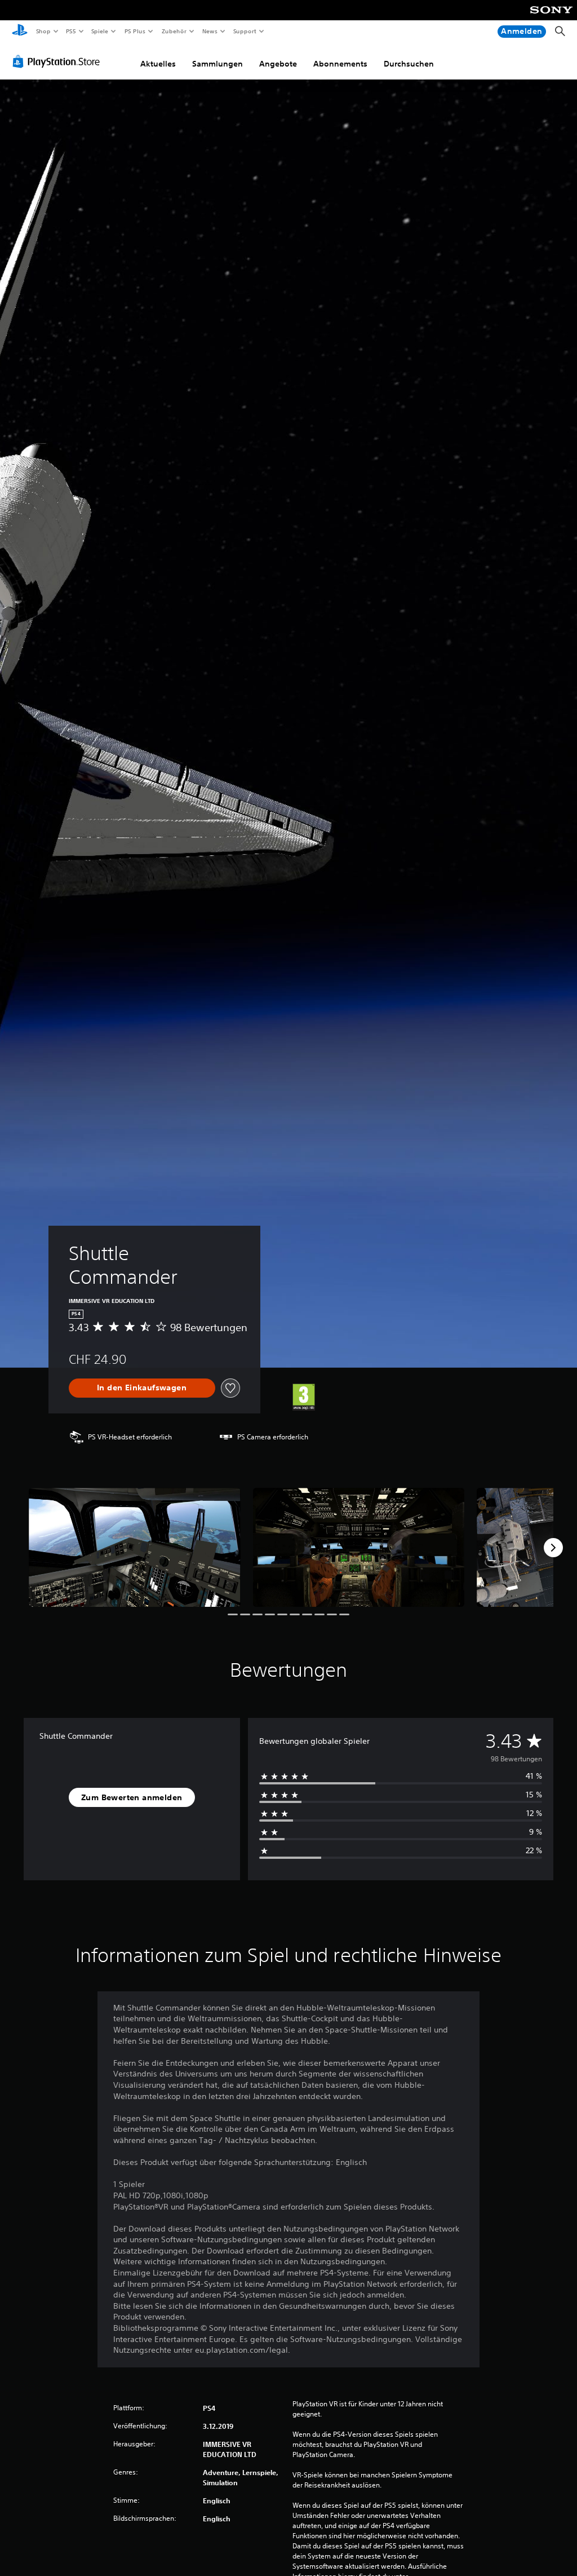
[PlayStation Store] (59, 61)
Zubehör (174, 31)
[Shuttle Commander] (135, 1547)
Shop (43, 31)
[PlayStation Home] (20, 32)
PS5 (71, 31)
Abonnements (340, 64)
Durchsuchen (409, 64)
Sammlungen (218, 64)
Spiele (100, 31)
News (210, 31)
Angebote (278, 64)
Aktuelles (158, 64)
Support (245, 31)
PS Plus (135, 31)
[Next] (553, 1548)
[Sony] (551, 17)
